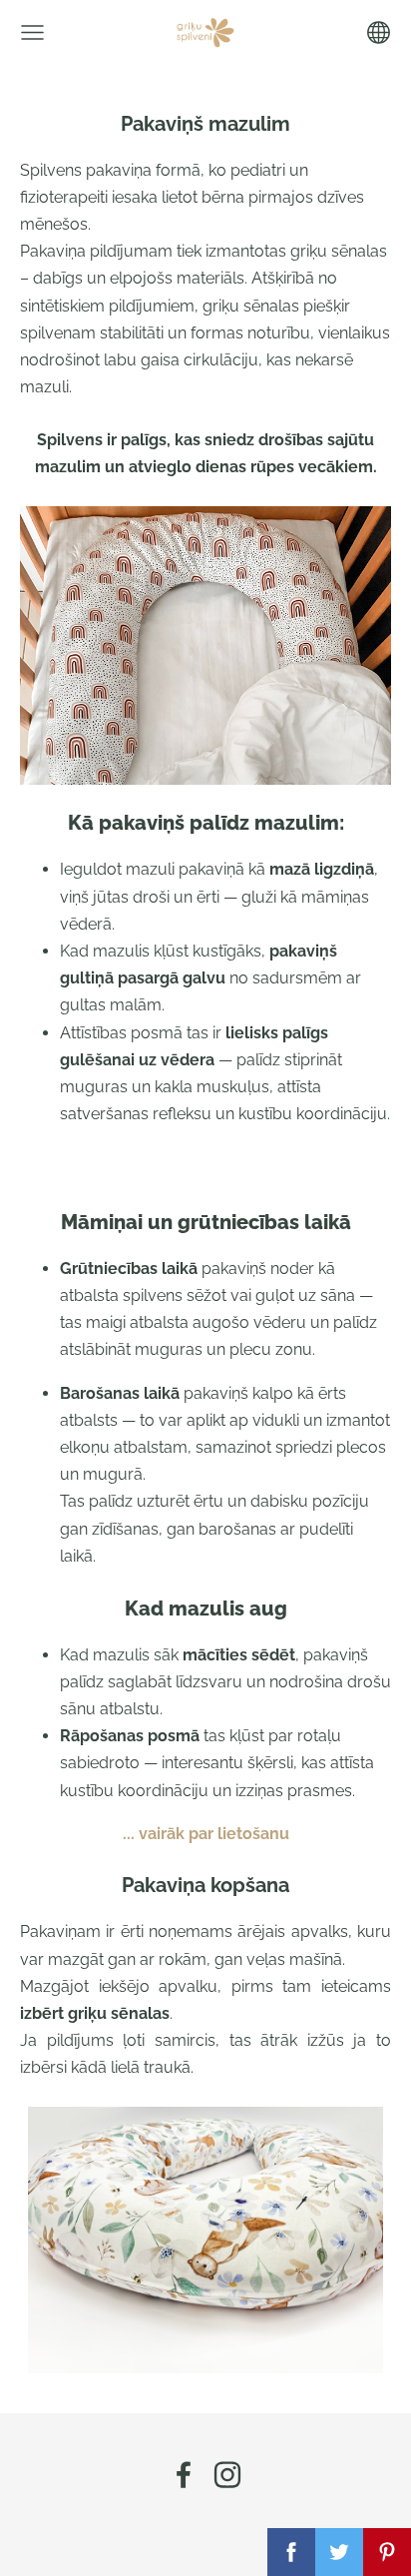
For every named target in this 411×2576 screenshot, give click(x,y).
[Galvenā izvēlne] (32, 32)
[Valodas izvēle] (379, 32)
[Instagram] (227, 2475)
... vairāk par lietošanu (206, 1834)
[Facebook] (184, 2475)
